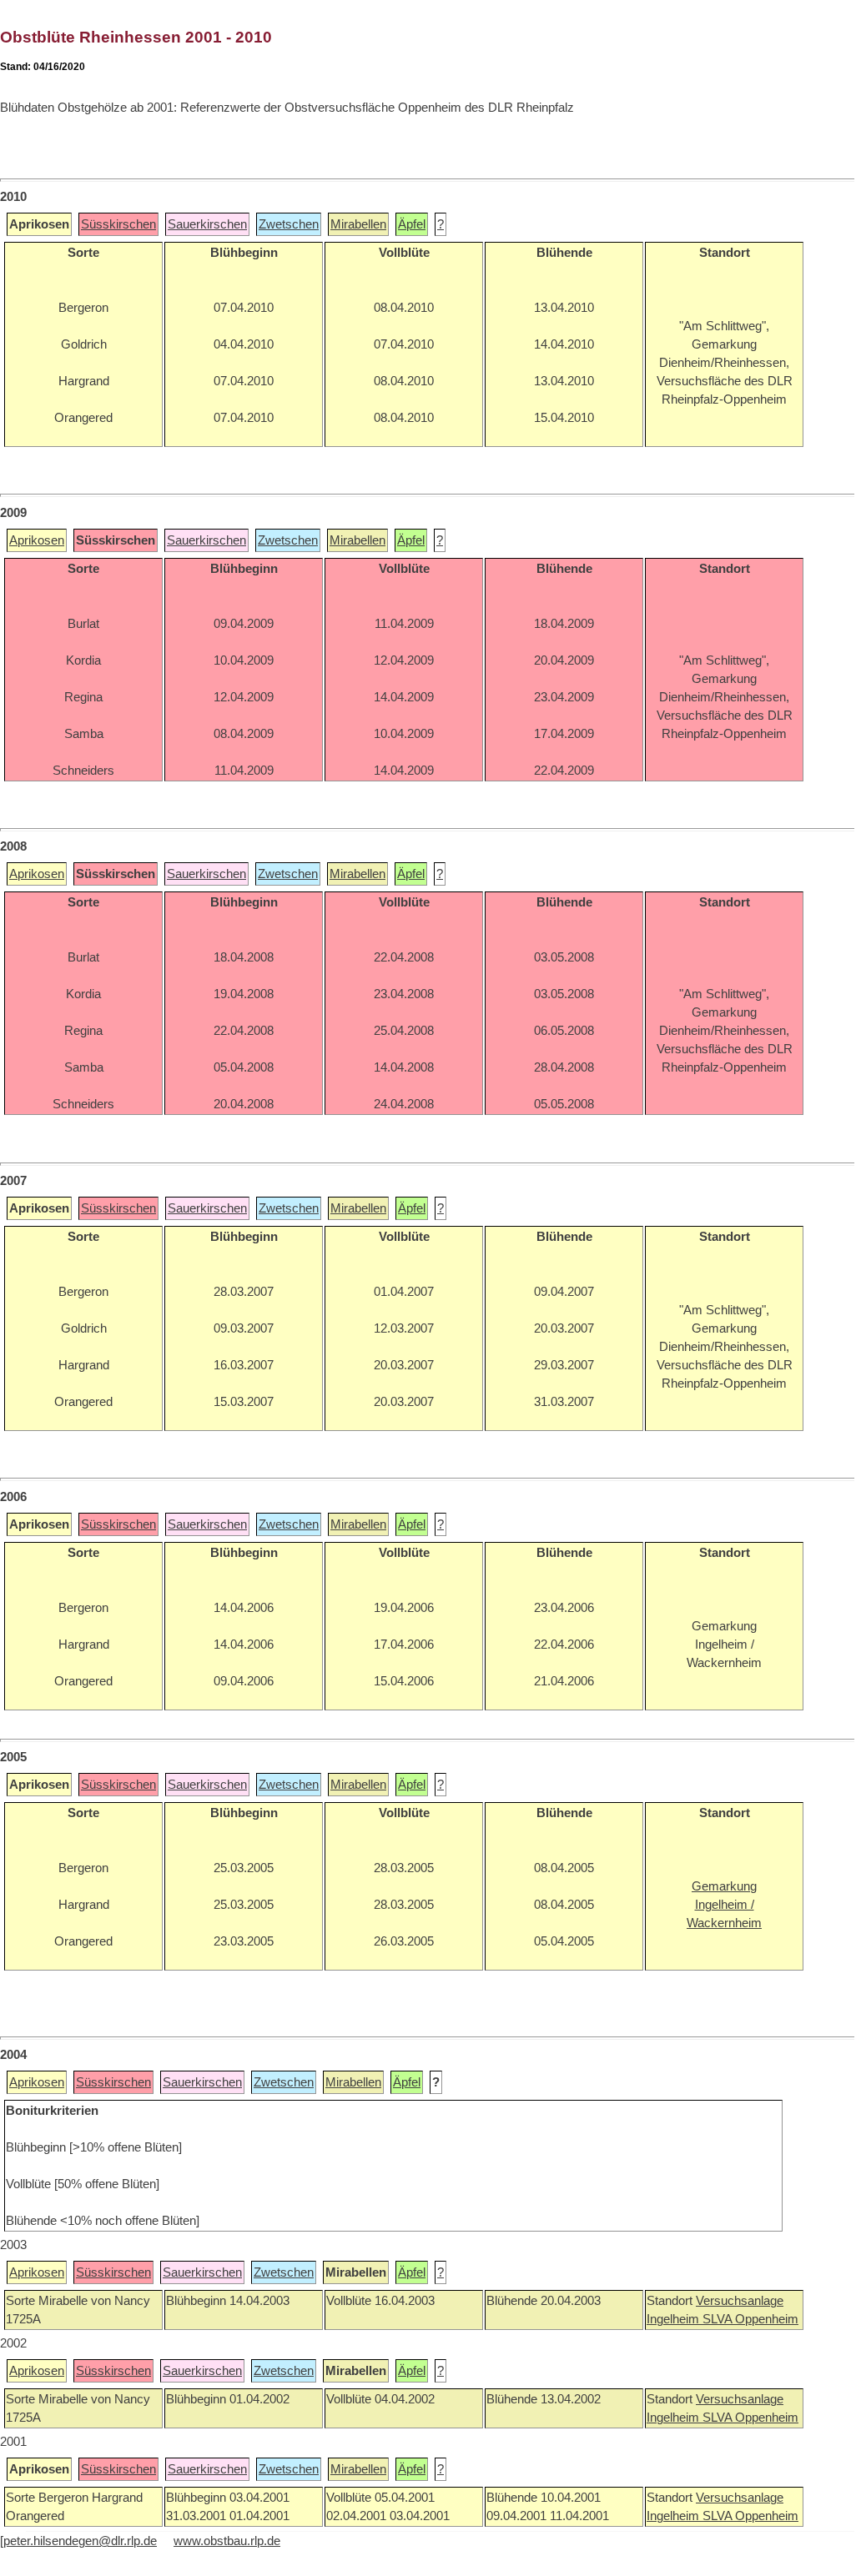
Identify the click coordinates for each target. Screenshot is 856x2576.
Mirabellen (358, 224)
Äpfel (412, 224)
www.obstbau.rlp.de (227, 2541)
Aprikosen (37, 540)
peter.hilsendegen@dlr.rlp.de (80, 2541)
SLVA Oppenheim (750, 2319)
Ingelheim (675, 2319)
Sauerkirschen (207, 224)
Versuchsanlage (740, 2301)
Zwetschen (289, 224)
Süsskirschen (118, 224)
